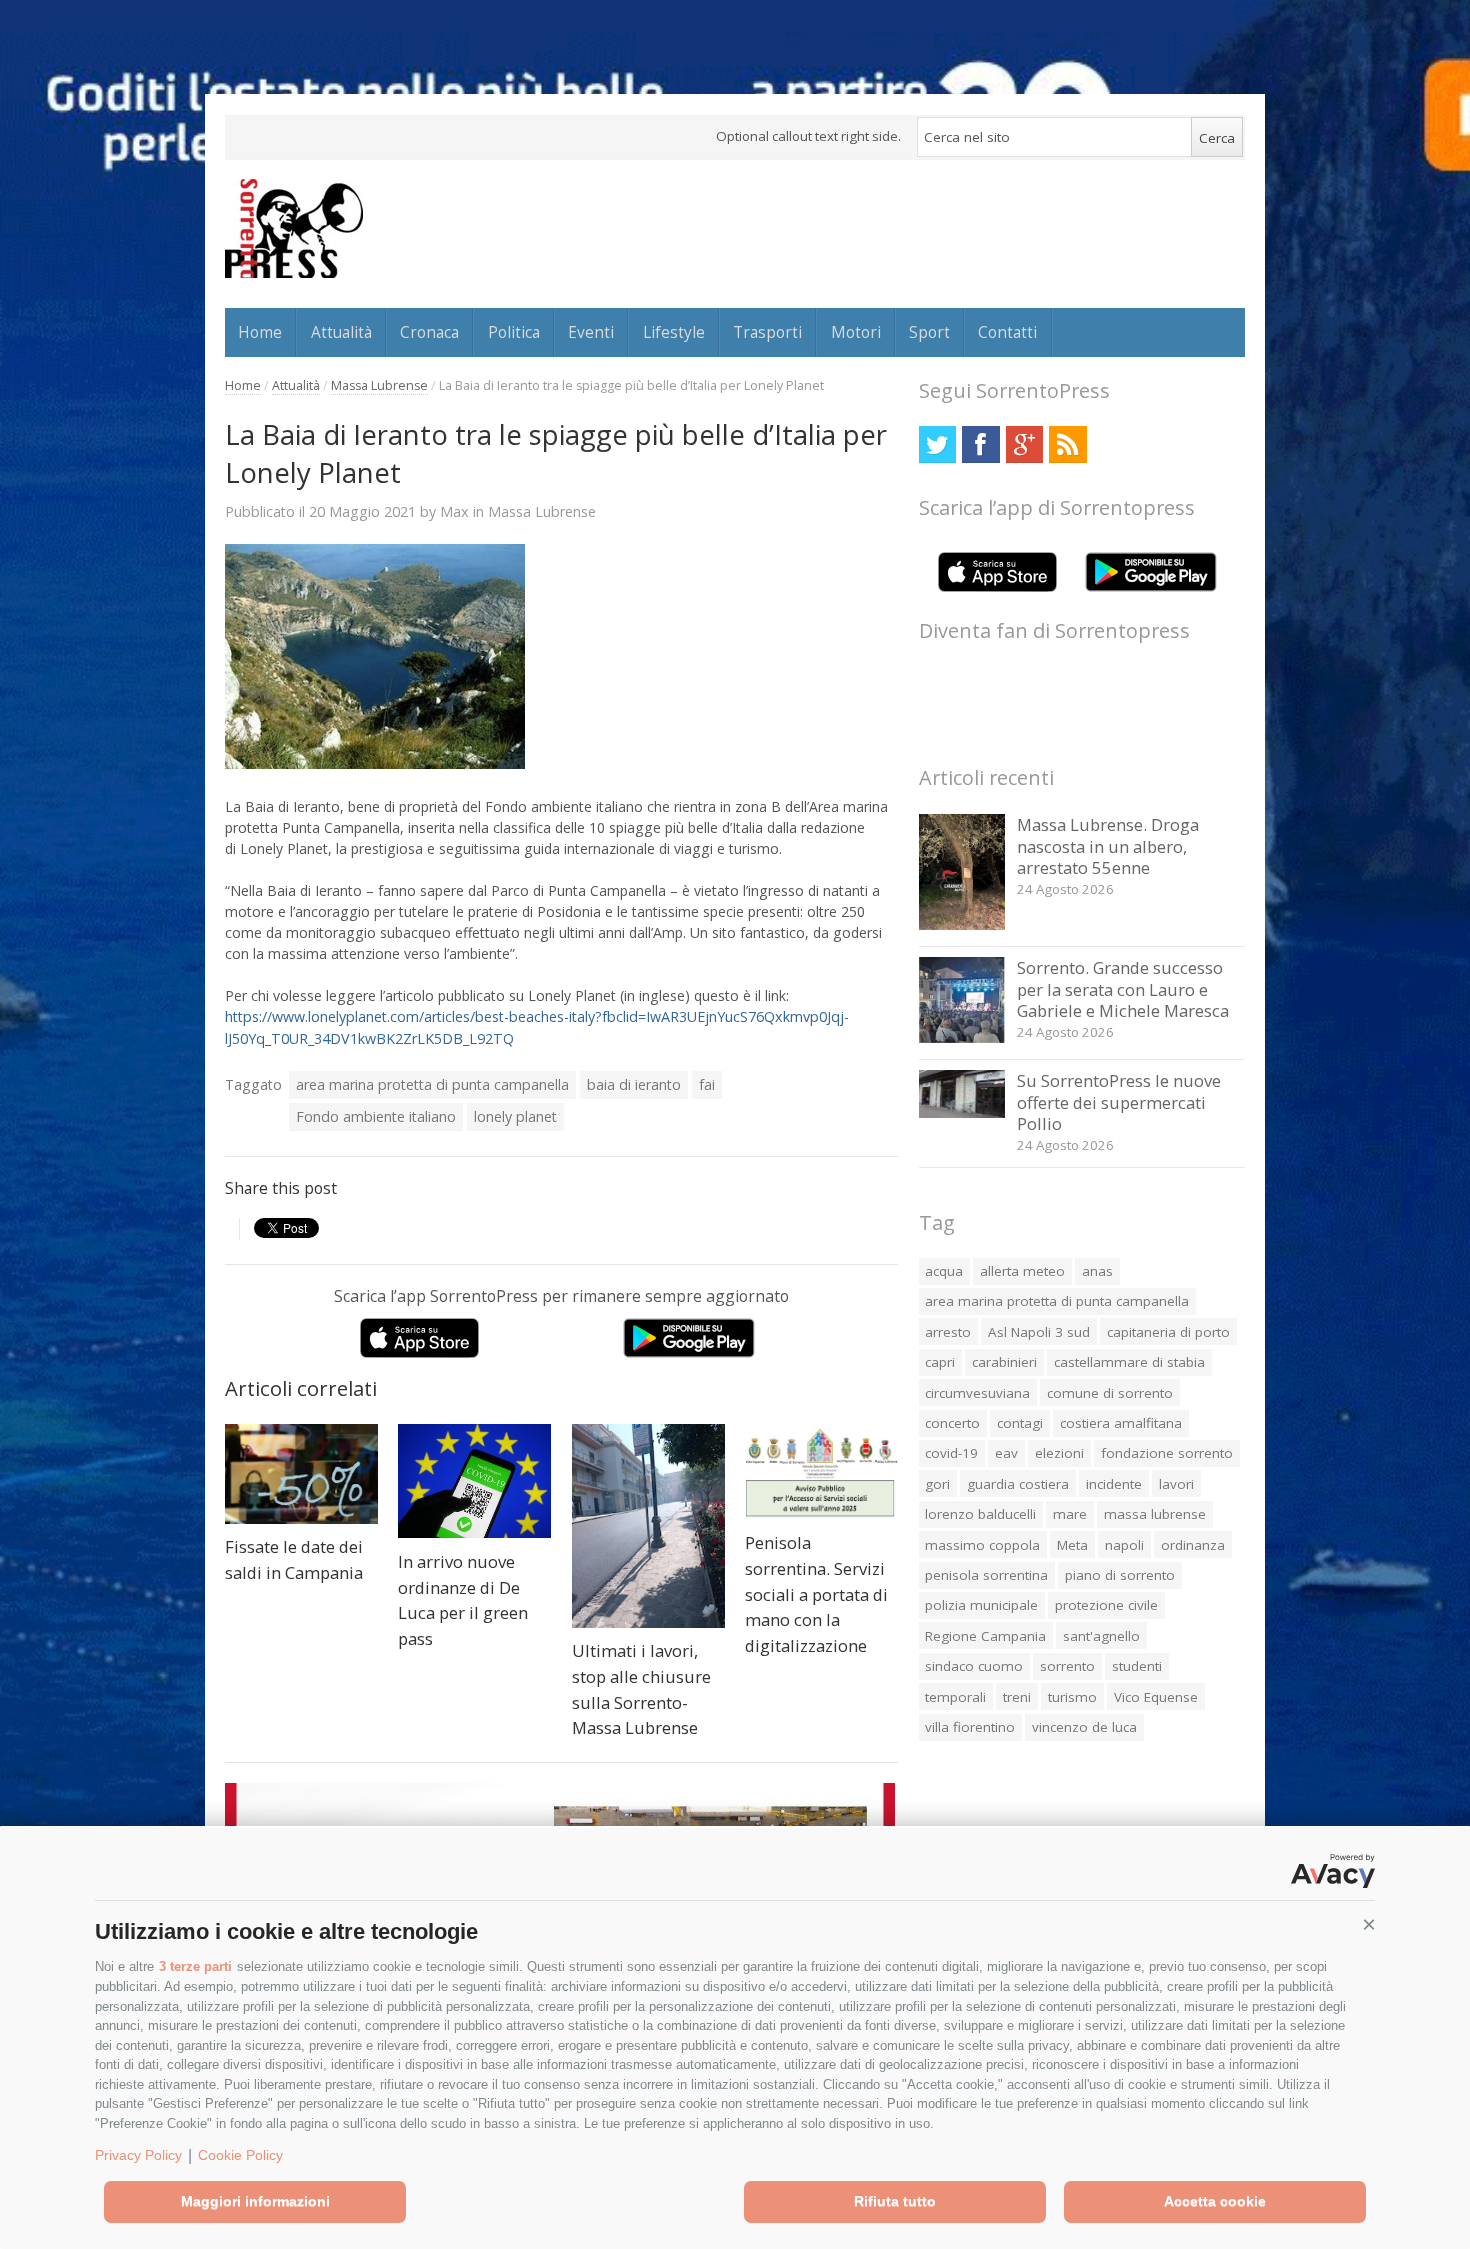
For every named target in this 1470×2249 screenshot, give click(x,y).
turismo (1072, 1697)
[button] (1369, 1925)
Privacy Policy (138, 2155)
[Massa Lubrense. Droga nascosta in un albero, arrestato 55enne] (962, 924)
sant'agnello (1101, 1636)
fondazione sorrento (1167, 1453)
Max (454, 511)
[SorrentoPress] (294, 228)
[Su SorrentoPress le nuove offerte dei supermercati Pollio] (962, 1112)
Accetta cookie (1215, 2201)
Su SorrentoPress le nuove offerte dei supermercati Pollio (1119, 1102)
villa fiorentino (970, 1727)
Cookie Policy (240, 2155)
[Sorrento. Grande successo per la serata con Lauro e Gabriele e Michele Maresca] (962, 1037)
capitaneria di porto (1168, 1332)
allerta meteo (1022, 1271)
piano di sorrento (1120, 1575)
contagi (1020, 1423)
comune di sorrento (1110, 1393)
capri (940, 1362)
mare (1070, 1514)
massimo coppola (982, 1545)
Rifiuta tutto (895, 2201)
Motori (856, 332)
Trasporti (767, 332)
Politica (514, 332)
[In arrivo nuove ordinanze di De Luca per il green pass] (474, 1481)
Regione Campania (985, 1636)
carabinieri (1004, 1362)
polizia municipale (981, 1605)
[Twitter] (937, 444)
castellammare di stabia (1129, 1362)
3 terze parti (195, 1966)
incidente (1114, 1484)
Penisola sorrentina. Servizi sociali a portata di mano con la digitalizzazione (816, 1593)
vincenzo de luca (1084, 1727)
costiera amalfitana (1121, 1423)
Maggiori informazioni (255, 2201)
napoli (1124, 1545)
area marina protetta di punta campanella (432, 1084)
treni (1017, 1697)
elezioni (1059, 1453)
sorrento (1067, 1666)
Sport (929, 332)
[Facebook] (980, 444)
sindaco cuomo (974, 1666)
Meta (1072, 1545)
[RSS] (1067, 444)
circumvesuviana (977, 1393)
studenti (1137, 1666)
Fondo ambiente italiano (376, 1116)
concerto (952, 1423)
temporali (955, 1697)
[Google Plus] (1024, 444)
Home (260, 332)
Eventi (591, 332)
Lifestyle (674, 332)
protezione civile (1106, 1605)
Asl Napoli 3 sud (1039, 1332)
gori (937, 1484)
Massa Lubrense (379, 385)
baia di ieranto (634, 1084)
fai (707, 1084)
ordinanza (1193, 1545)
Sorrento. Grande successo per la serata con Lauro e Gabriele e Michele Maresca (1123, 989)
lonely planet (515, 1116)
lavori (1176, 1484)
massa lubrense (1155, 1514)
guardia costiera (1018, 1484)
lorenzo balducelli (980, 1514)
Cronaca (429, 332)
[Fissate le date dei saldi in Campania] (301, 1474)
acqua (944, 1271)
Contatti (1007, 332)
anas (1097, 1271)
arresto (948, 1332)
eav (1006, 1453)
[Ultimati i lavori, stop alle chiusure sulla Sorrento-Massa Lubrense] (648, 1526)
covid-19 (951, 1453)
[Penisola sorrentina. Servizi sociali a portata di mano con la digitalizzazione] (821, 1472)
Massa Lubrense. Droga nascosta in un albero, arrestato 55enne (1108, 846)
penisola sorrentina (986, 1575)
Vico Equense (1156, 1697)
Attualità (341, 332)
